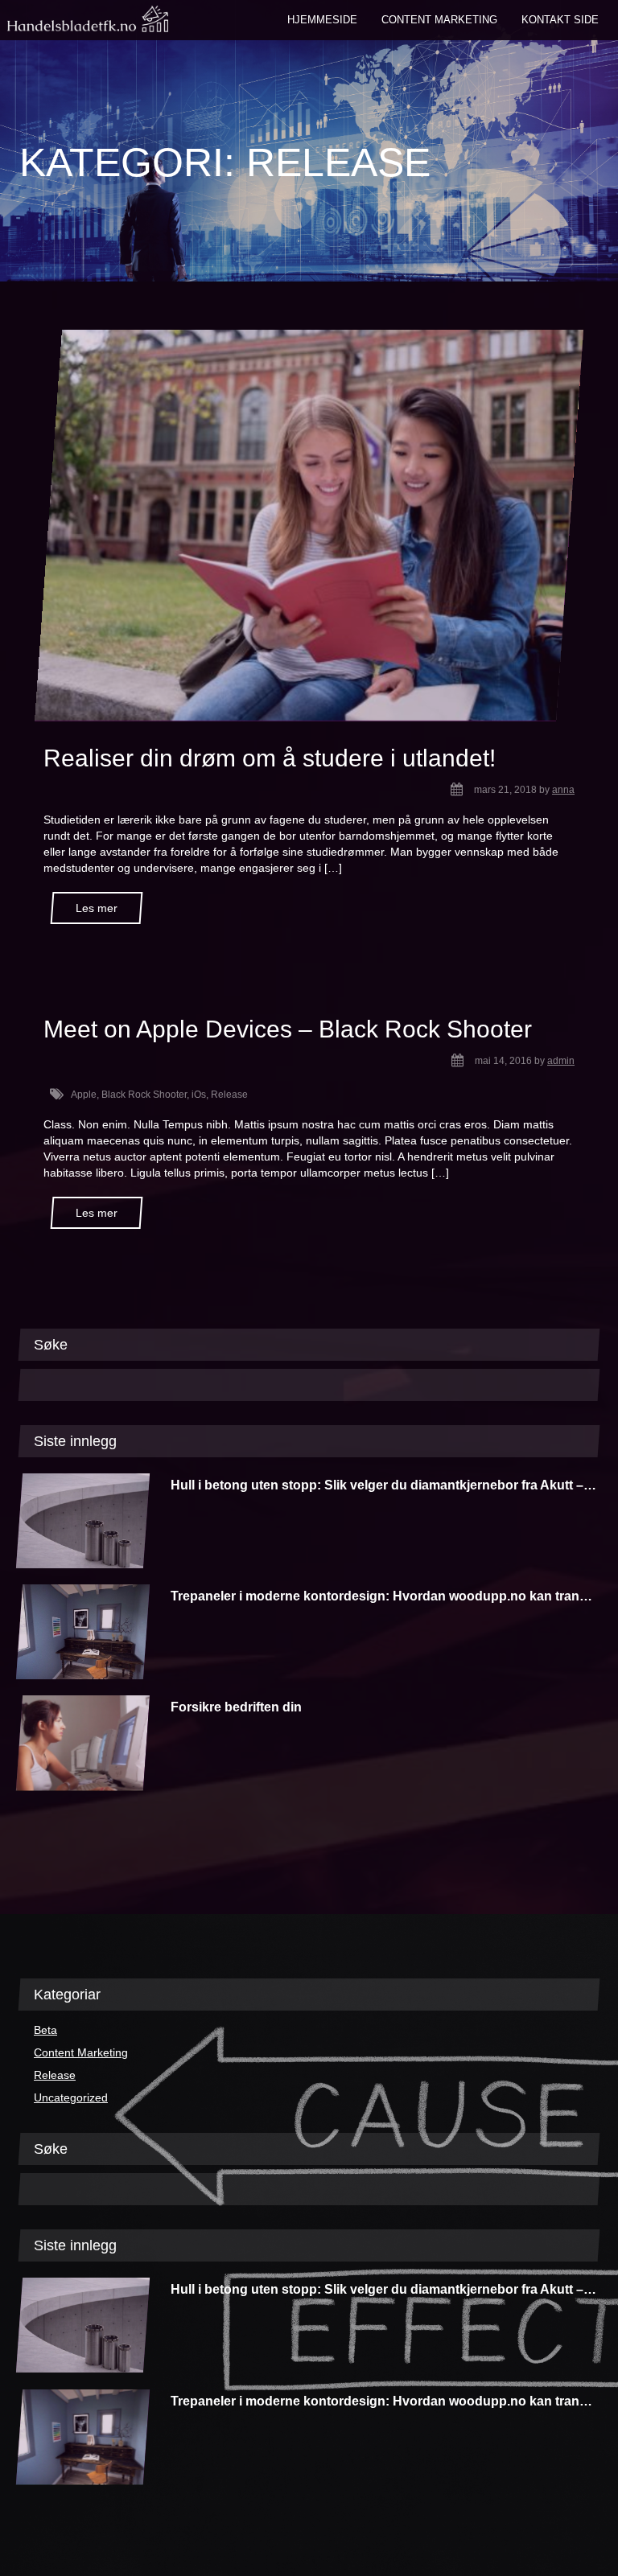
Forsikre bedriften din (236, 1707)
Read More (97, 908)
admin (561, 1061)
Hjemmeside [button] (322, 20)
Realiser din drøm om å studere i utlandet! (270, 758)
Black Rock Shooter (144, 1095)
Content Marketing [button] (439, 20)
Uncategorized (71, 2097)
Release (229, 1095)
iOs (199, 1095)
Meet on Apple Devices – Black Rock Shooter (288, 1029)
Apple (84, 1095)
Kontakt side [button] (560, 20)
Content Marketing (81, 2052)
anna (563, 790)
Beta (45, 2030)
